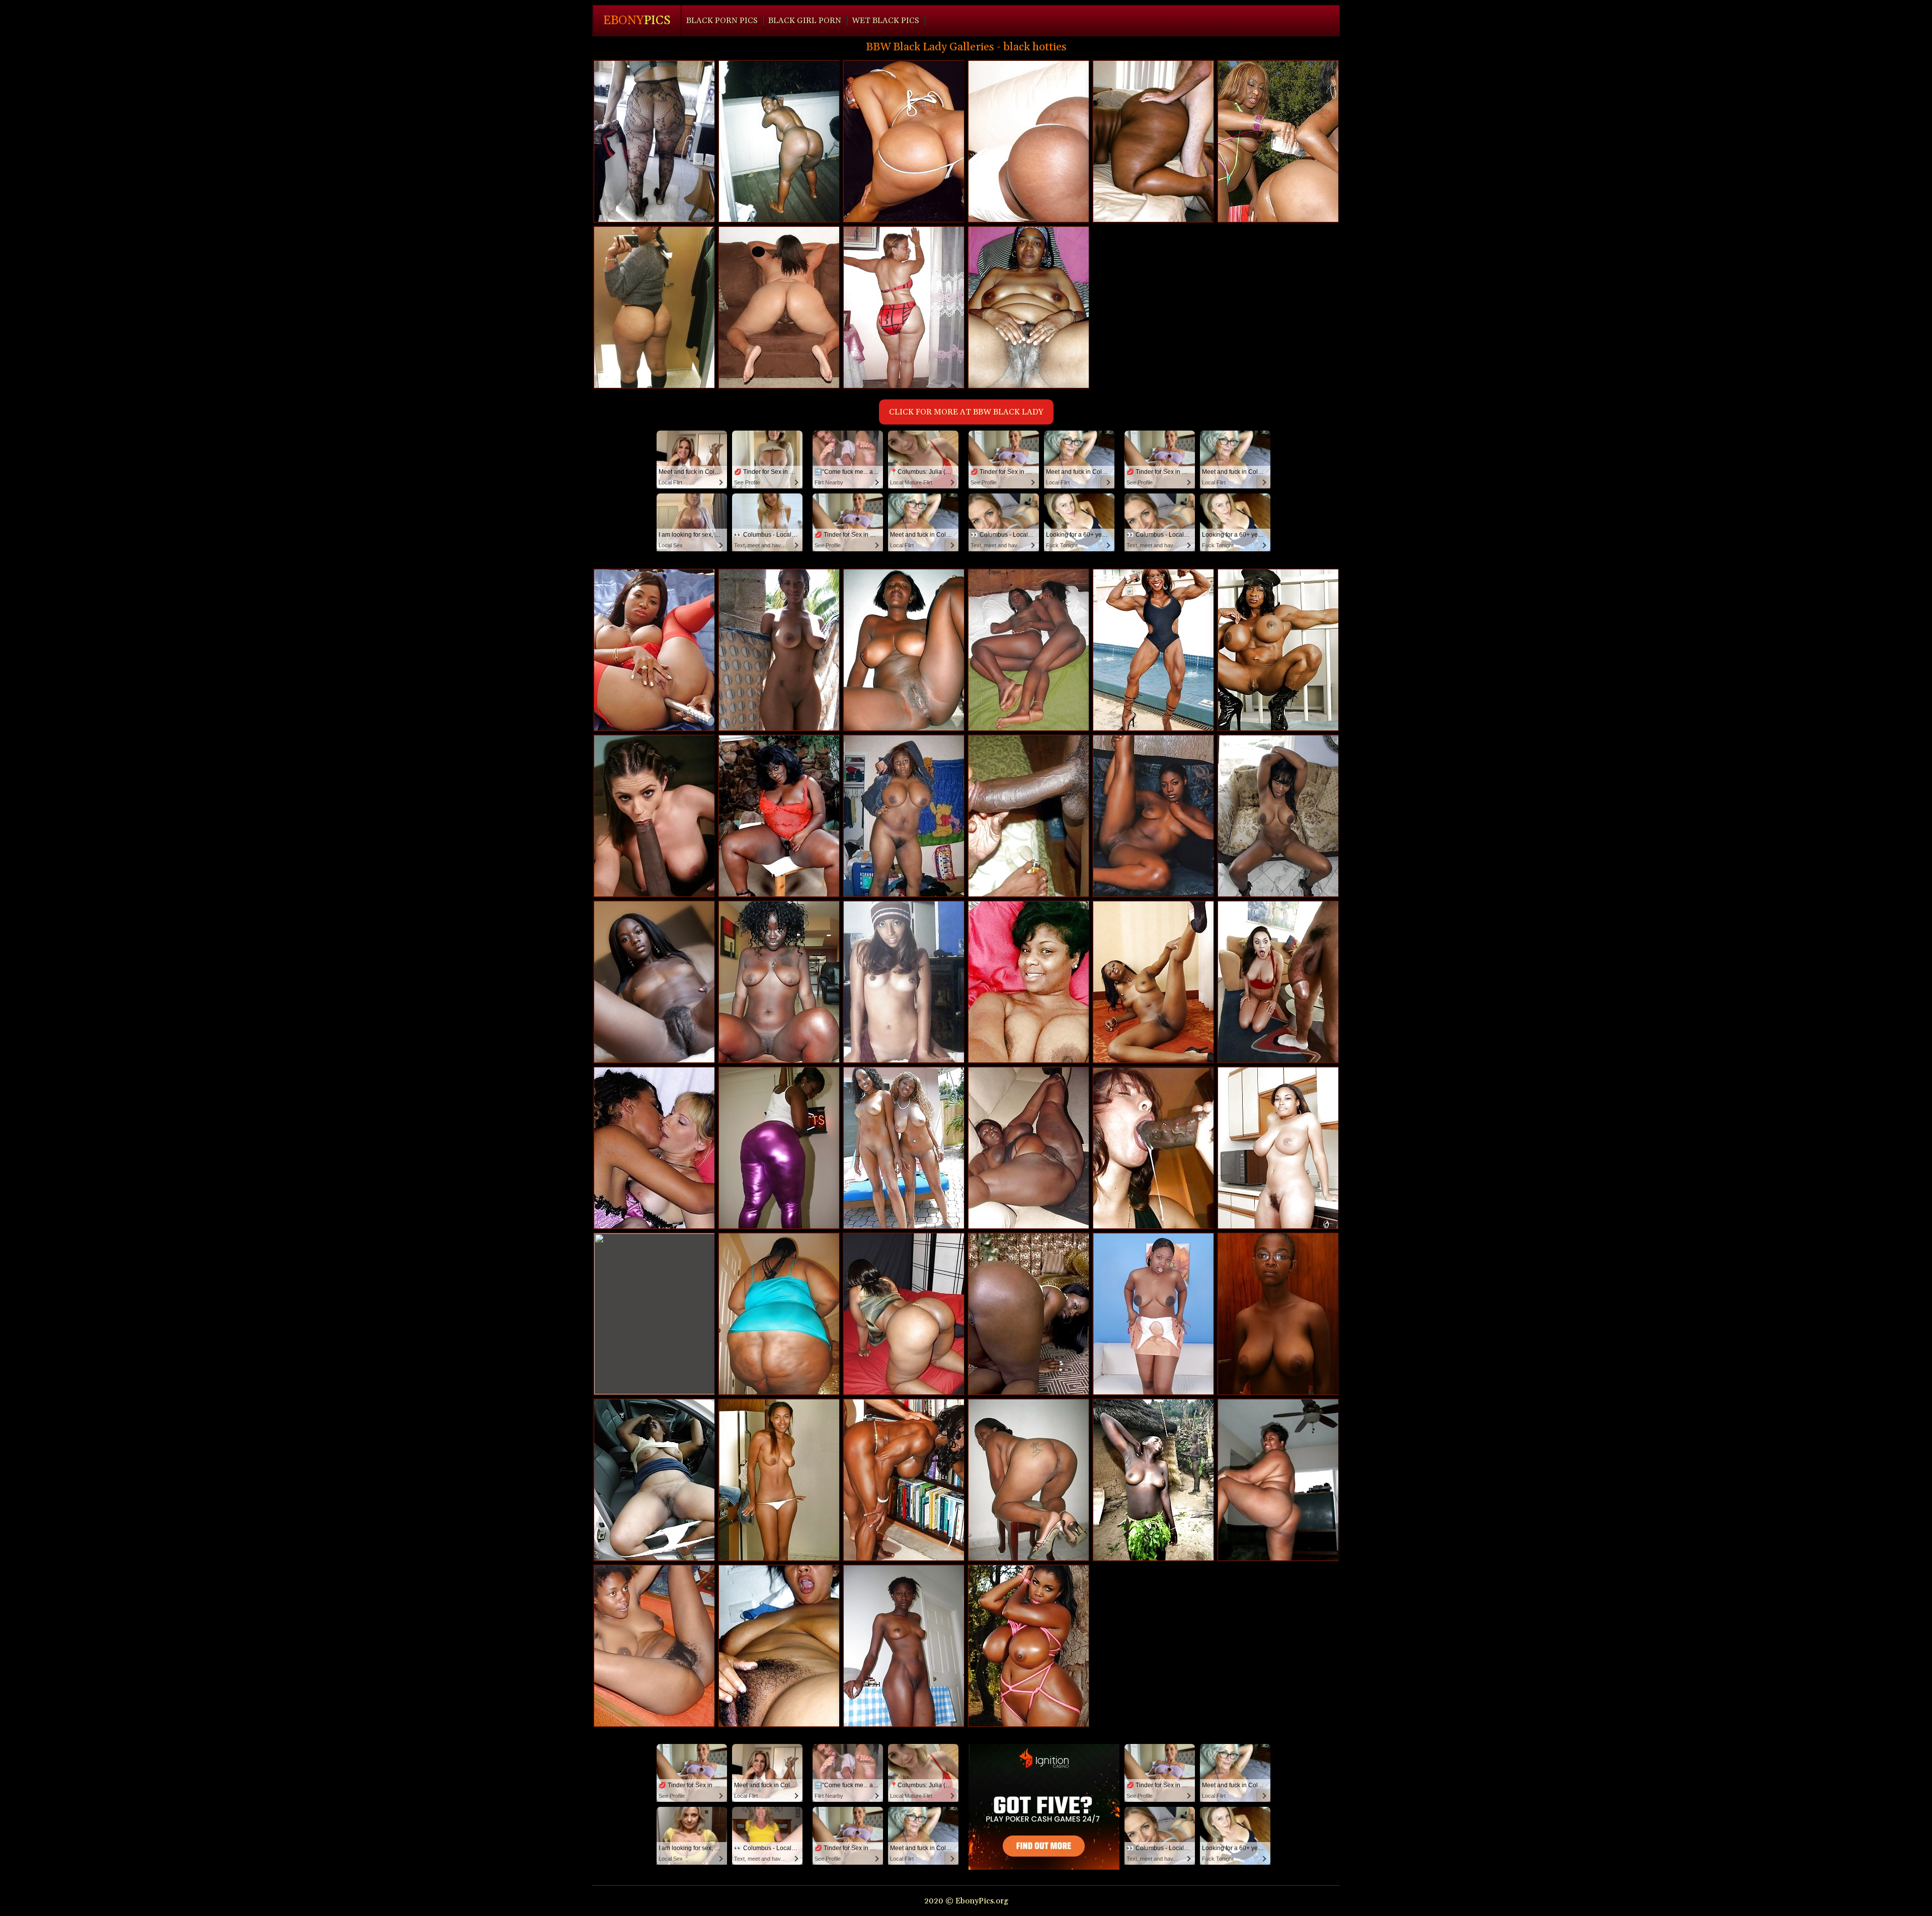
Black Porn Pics (722, 21)
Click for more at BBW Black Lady (966, 412)
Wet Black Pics (886, 21)
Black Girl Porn (805, 21)
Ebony (637, 21)
